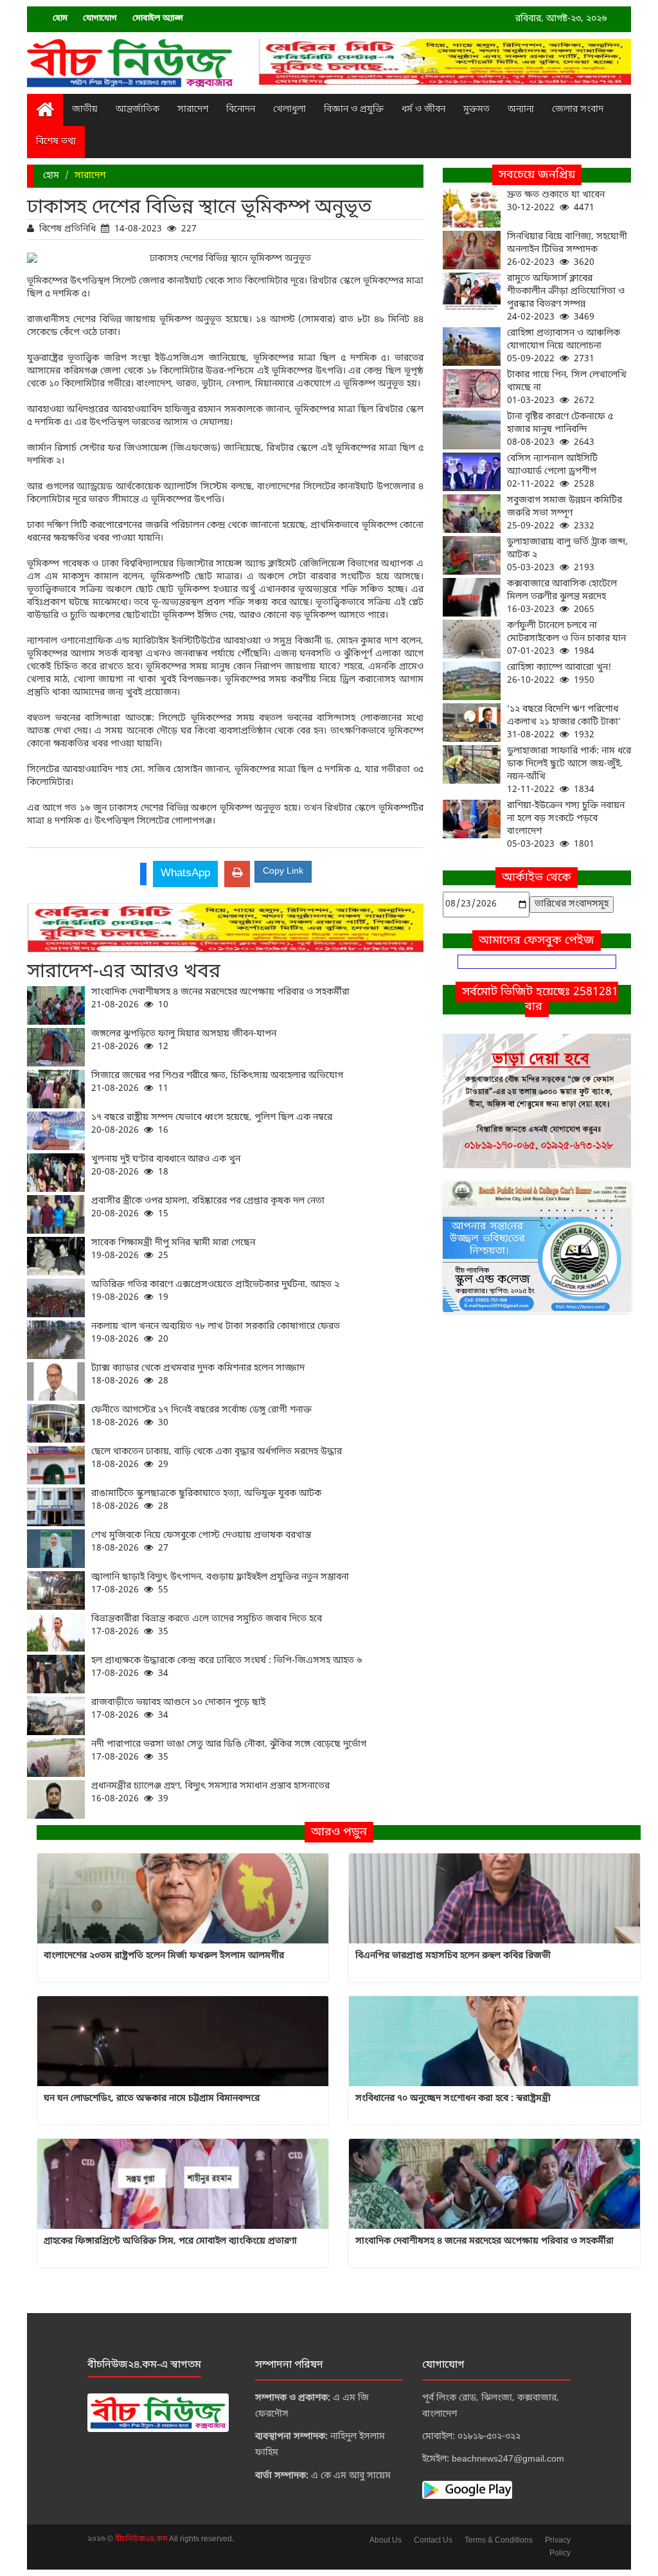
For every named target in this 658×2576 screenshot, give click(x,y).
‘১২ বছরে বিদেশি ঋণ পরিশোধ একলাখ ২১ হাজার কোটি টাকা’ (564, 722)
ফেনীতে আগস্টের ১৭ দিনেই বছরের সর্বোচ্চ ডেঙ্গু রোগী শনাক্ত (201, 1417)
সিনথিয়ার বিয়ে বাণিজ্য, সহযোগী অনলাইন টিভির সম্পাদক (567, 250)
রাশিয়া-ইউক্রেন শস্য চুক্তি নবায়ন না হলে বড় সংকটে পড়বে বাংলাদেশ (566, 825)
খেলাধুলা (289, 110)
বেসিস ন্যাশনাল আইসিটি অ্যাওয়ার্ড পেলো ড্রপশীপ (552, 472)
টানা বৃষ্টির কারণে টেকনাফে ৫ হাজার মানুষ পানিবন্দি (560, 430)
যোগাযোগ (100, 18)
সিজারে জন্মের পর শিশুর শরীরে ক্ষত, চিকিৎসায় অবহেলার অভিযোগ (217, 1082)
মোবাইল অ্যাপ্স (158, 18)
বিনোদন (241, 110)
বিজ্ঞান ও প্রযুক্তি (354, 110)
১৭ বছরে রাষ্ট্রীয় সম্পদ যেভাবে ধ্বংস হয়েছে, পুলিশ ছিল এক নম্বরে (212, 1124)
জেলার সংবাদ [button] (578, 110)
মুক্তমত (476, 110)
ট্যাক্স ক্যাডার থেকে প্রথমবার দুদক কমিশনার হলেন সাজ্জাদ (198, 1375)
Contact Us (433, 2541)
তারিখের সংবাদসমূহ (572, 904)
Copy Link (283, 871)
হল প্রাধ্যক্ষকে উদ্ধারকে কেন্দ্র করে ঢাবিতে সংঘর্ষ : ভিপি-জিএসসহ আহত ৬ (227, 1667)
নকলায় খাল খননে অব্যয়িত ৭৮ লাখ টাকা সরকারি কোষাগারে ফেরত (216, 1333)
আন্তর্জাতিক (138, 110)
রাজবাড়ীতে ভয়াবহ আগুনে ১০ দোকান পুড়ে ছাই (178, 1709)
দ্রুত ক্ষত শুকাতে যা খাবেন (556, 202)
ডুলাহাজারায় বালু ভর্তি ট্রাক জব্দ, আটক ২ (567, 555)
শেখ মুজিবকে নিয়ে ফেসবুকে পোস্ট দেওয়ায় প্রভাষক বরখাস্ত (201, 1542)
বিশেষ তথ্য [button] (56, 142)
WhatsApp (185, 873)
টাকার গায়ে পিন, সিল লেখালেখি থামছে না (567, 388)
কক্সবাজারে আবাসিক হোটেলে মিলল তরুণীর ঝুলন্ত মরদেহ (562, 597)
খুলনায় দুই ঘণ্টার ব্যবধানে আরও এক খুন (166, 1166)
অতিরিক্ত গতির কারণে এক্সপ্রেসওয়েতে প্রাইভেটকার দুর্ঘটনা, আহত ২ (215, 1291)
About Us (386, 2541)
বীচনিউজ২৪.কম (142, 2539)
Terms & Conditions (499, 2541)
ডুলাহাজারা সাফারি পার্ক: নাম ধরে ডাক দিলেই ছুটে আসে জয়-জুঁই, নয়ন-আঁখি (569, 770)
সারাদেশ (193, 110)
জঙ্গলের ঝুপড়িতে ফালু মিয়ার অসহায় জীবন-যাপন (184, 1040)
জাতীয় (85, 110)
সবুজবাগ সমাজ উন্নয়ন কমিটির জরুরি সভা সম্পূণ (565, 513)
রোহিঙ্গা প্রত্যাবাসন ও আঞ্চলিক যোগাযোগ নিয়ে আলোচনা (564, 346)
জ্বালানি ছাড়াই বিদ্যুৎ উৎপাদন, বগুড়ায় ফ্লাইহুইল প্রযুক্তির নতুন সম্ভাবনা (220, 1584)
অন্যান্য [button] (521, 110)
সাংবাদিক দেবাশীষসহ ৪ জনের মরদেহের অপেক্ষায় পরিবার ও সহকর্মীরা (220, 999)
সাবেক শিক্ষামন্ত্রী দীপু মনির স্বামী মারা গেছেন (173, 1249)
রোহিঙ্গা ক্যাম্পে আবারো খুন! (559, 674)
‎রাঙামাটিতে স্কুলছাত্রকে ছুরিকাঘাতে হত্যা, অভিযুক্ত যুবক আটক (206, 1500)
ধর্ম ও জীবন (423, 110)
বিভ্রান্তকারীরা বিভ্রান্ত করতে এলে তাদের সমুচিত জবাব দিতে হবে (207, 1626)
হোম (60, 18)
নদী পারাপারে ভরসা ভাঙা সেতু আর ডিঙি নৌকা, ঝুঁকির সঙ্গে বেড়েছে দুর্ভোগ (229, 1751)
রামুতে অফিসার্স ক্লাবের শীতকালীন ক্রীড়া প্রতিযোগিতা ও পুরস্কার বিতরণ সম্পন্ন (566, 298)
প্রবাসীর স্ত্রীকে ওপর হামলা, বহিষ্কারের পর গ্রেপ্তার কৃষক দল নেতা (208, 1208)
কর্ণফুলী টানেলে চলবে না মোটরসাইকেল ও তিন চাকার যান (566, 639)
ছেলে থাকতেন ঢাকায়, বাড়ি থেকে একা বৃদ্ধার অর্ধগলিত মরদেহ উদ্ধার (217, 1458)
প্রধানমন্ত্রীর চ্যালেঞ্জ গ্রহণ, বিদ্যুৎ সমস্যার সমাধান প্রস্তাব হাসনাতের (210, 1793)
